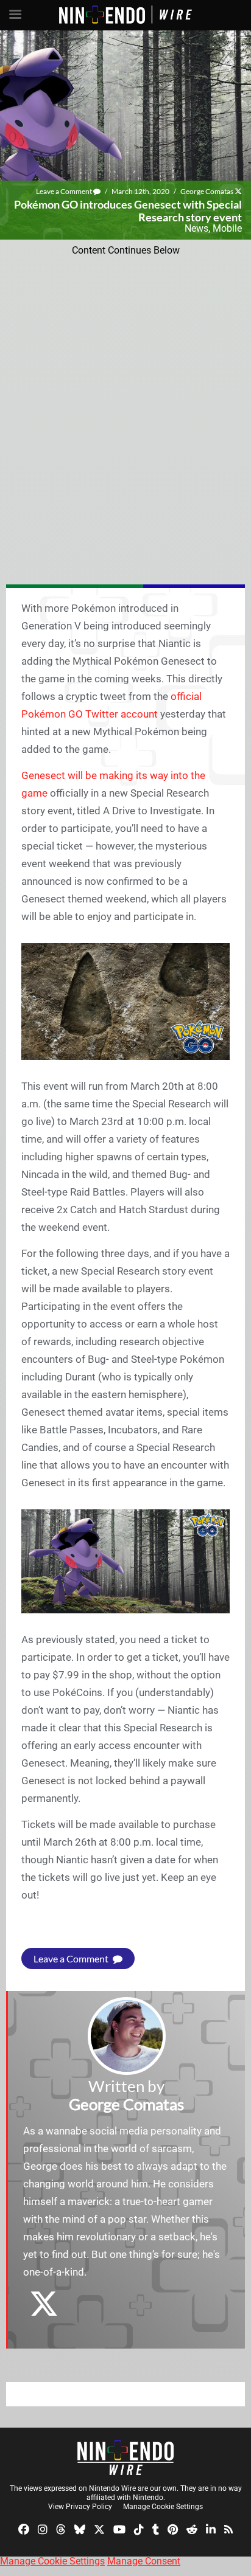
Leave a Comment (65, 191)
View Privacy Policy (80, 2507)
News (196, 228)
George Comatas (207, 191)
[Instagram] (43, 2529)
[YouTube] (119, 2529)
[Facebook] (24, 2529)
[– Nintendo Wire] (125, 2457)
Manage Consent (144, 2561)
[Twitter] (99, 2529)
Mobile (227, 228)
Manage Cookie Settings (163, 2507)
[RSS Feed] (228, 2529)
